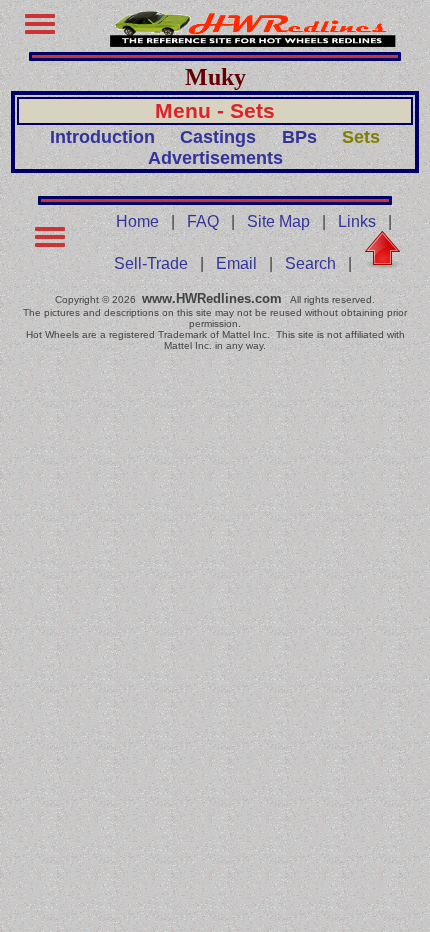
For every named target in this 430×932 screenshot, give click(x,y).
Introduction (102, 137)
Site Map (278, 221)
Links (357, 221)
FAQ (203, 221)
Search (310, 263)
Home (137, 221)
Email (236, 263)
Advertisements (215, 158)
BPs (299, 137)
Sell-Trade (151, 263)
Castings (218, 137)
